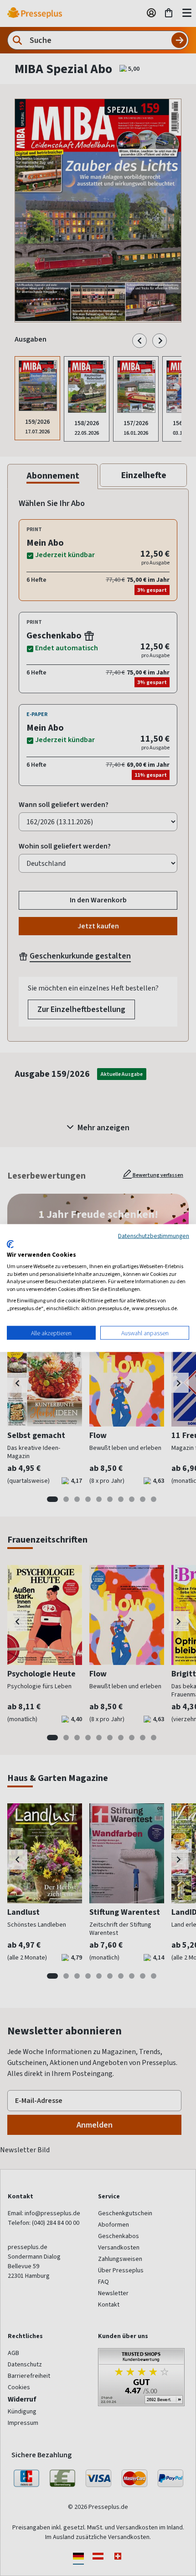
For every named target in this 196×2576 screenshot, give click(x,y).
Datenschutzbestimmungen (154, 1235)
